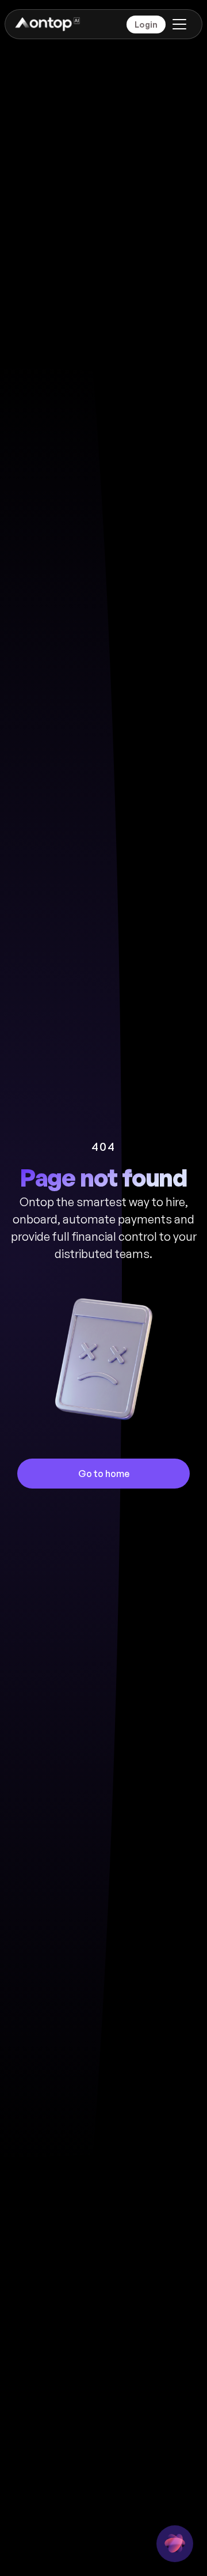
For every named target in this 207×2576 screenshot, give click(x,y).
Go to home (104, 1474)
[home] (47, 24)
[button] (177, 24)
